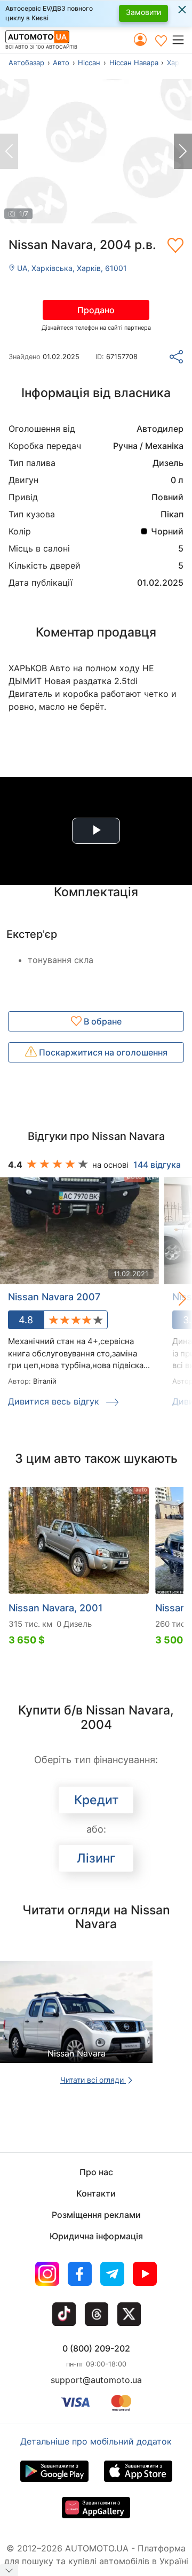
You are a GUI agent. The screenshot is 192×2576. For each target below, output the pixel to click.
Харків (178, 63)
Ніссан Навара (134, 63)
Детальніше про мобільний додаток (96, 2441)
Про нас (96, 2172)
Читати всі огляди (93, 2080)
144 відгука (157, 1165)
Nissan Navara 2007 (54, 1297)
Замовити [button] (143, 12)
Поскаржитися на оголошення (102, 1052)
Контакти (96, 2193)
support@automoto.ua (96, 2380)
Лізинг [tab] (96, 1858)
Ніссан (89, 63)
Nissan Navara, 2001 (56, 1608)
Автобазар (26, 63)
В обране (102, 1021)
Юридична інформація (96, 2236)
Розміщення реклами (96, 2215)
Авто (61, 63)
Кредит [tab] (96, 1800)
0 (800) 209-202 (96, 2348)
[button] (182, 40)
